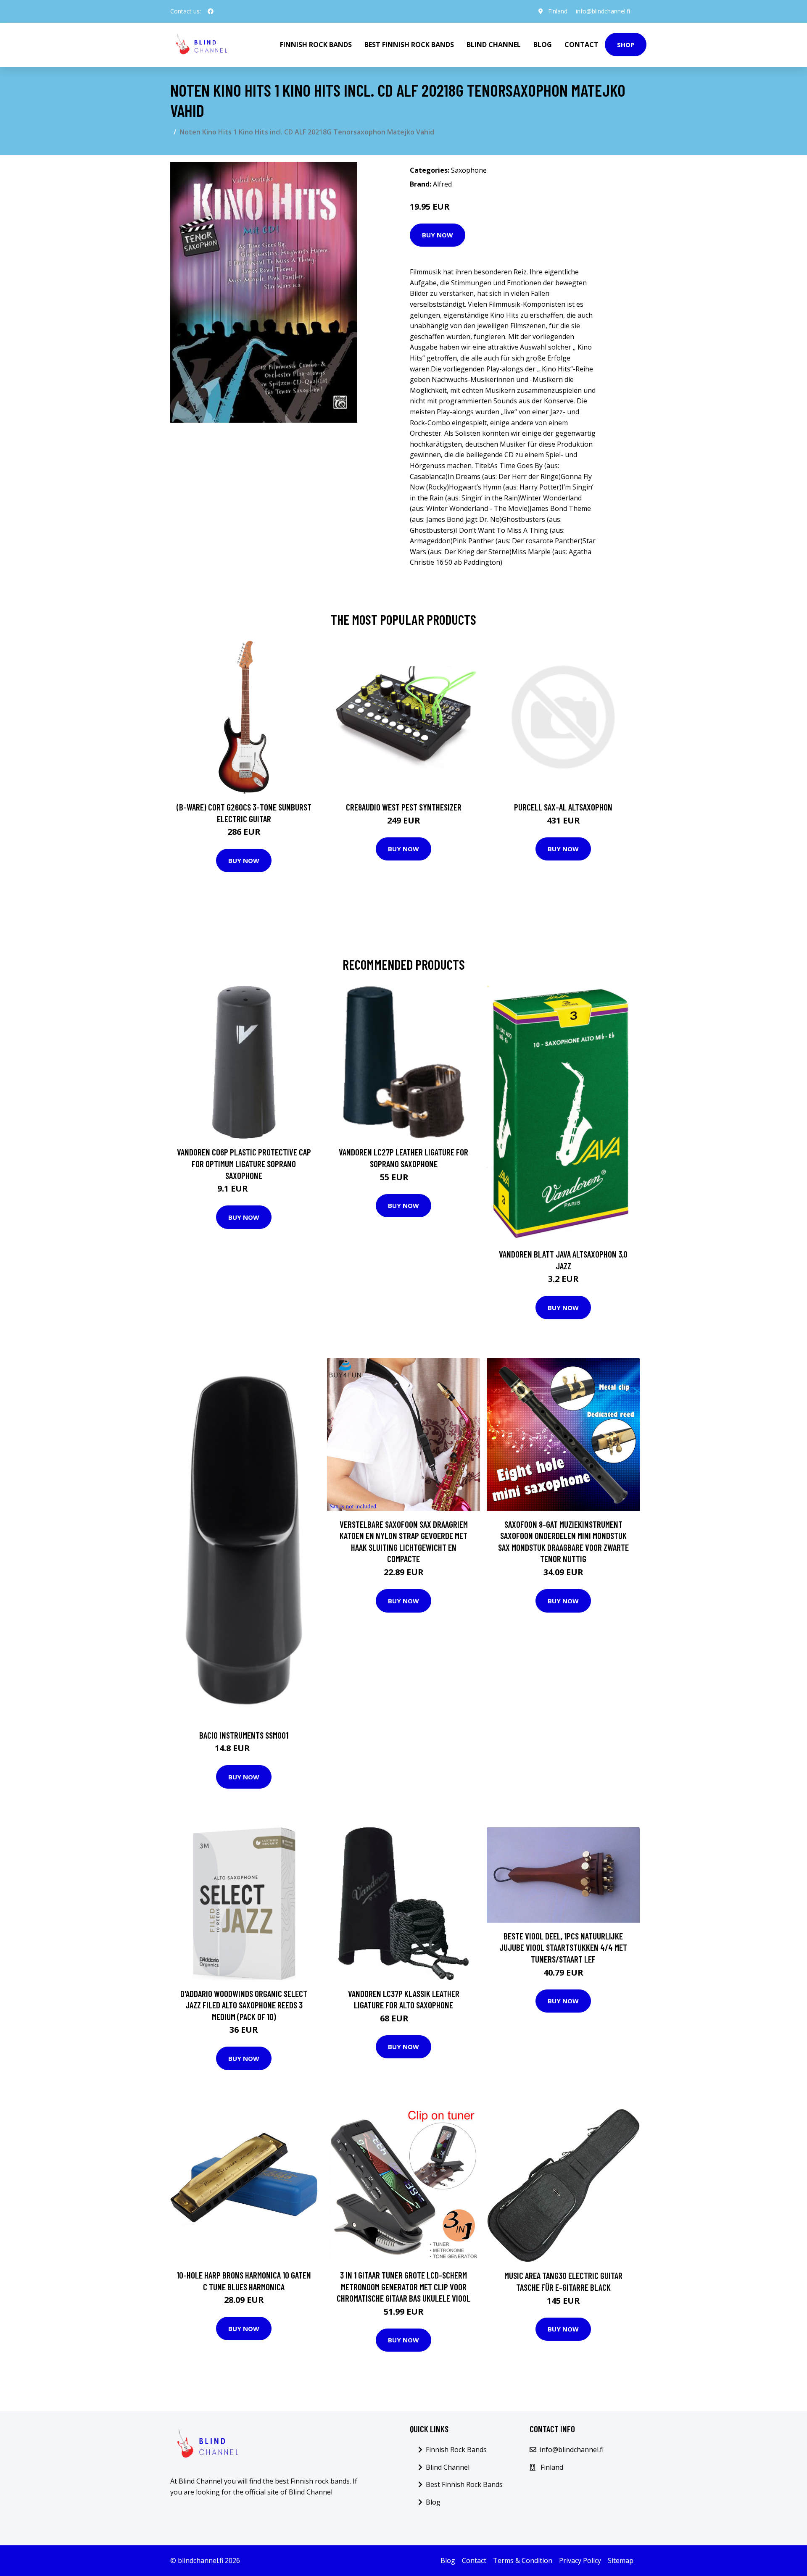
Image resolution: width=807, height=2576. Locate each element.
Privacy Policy (580, 2560)
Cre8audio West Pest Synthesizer (404, 807)
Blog (543, 45)
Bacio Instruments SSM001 (244, 1735)
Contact (582, 45)
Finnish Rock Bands (316, 45)
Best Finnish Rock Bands (409, 45)
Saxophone (469, 170)
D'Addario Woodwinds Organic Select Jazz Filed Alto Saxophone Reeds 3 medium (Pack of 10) (244, 2005)
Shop (626, 45)
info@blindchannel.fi (603, 11)
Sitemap (621, 2560)
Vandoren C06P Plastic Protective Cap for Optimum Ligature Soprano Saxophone (244, 1163)
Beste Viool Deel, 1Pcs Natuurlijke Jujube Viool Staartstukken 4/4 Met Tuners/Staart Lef (563, 1947)
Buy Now (438, 235)
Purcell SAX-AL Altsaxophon (563, 807)
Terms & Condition (523, 2560)
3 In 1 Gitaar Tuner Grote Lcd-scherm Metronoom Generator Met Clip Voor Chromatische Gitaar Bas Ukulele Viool (403, 2287)
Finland (558, 11)
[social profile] (211, 11)
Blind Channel (494, 45)
